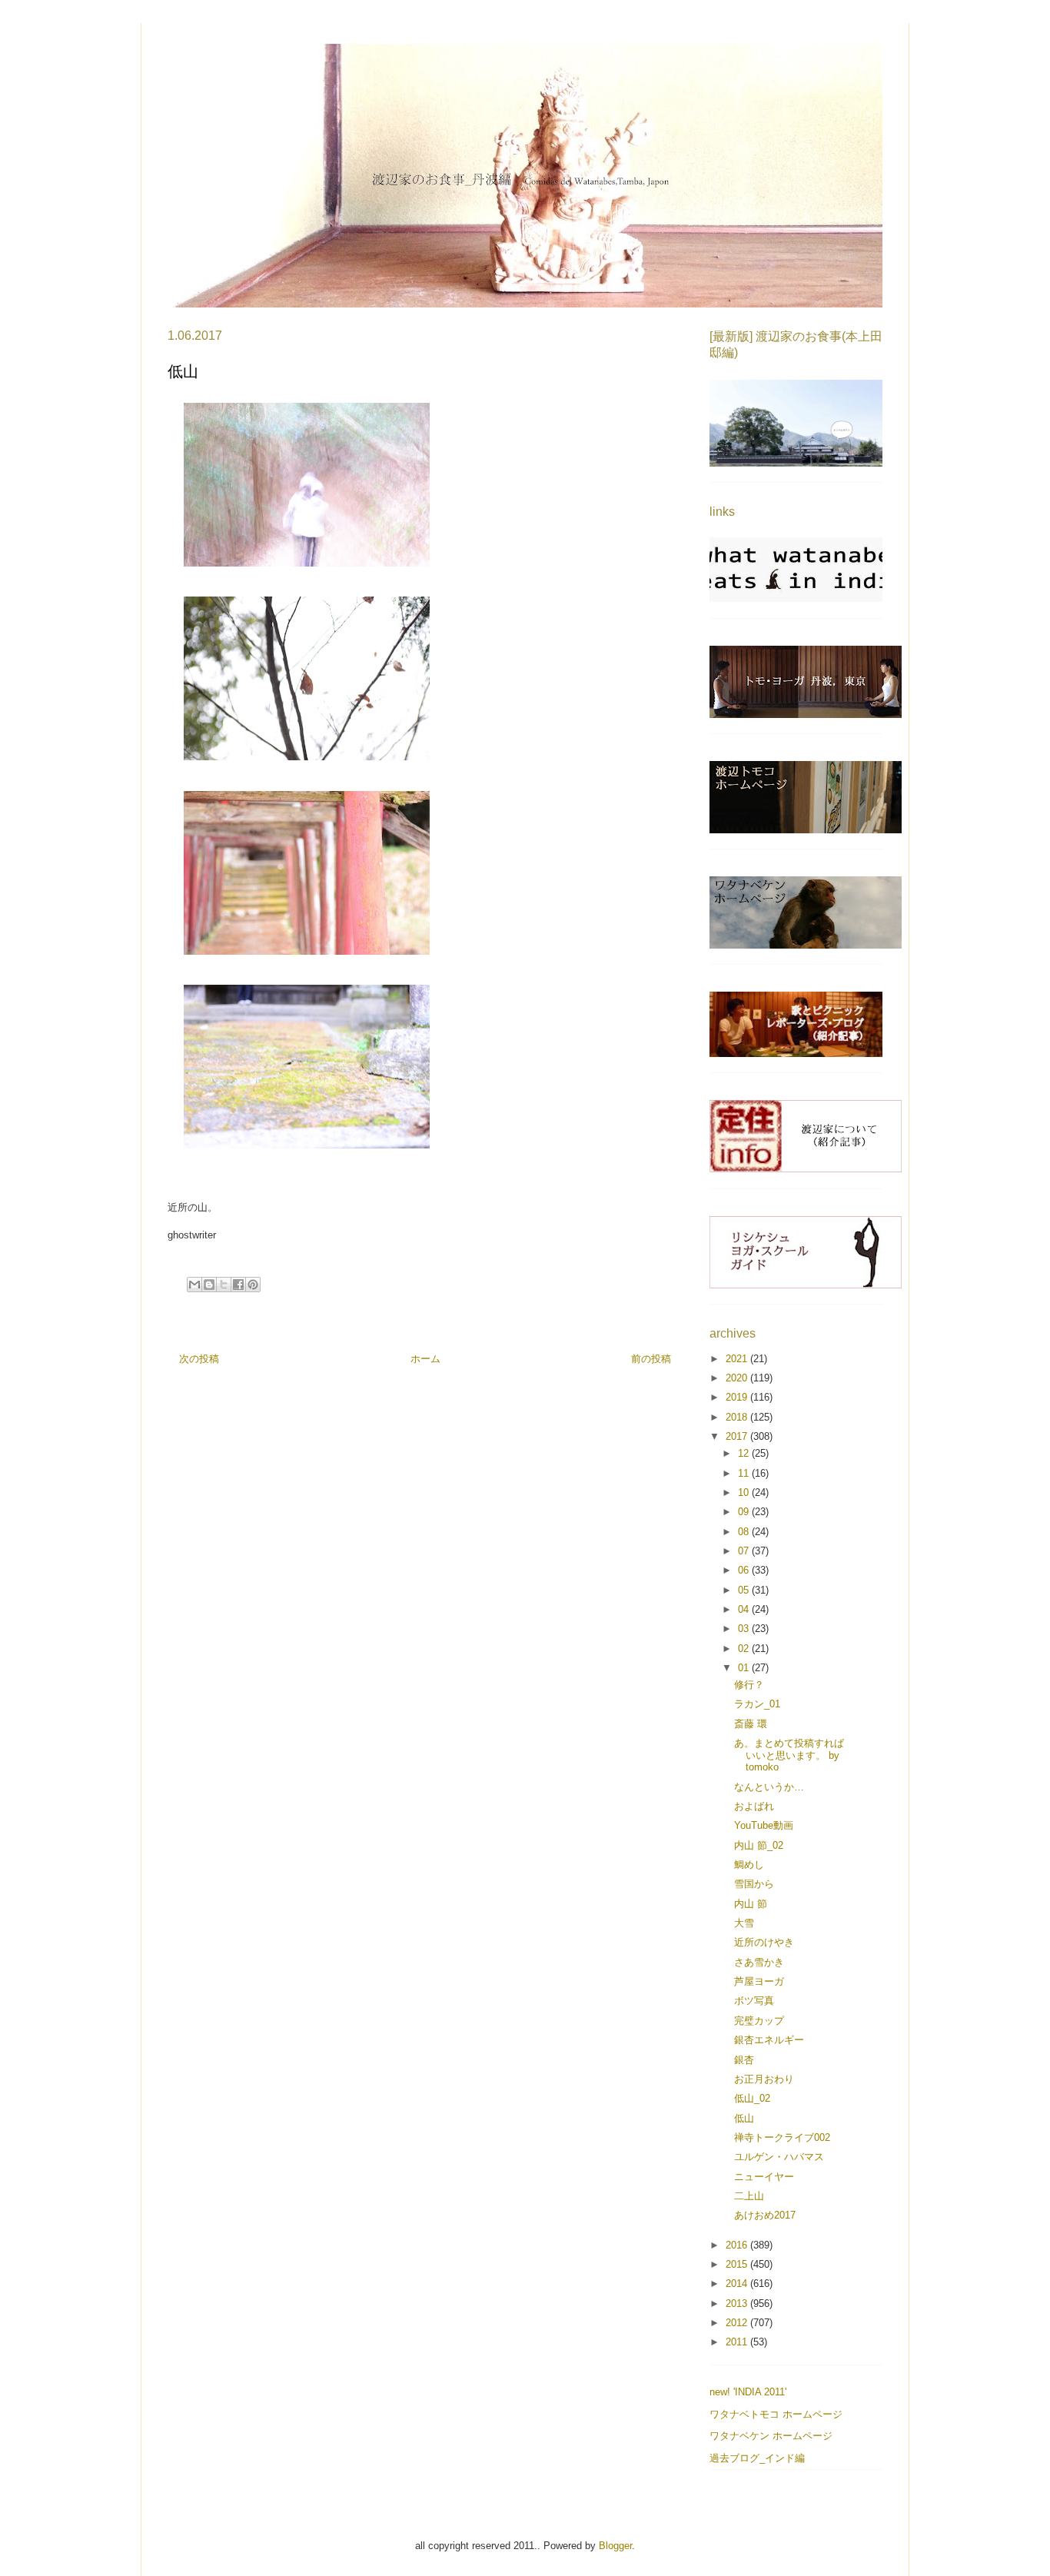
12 (745, 1453)
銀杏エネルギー (769, 2040)
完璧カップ (759, 2021)
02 (745, 1649)
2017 (738, 1436)
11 (745, 1473)
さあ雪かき (759, 1962)
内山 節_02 (759, 1845)
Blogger (615, 2546)
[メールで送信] (194, 1285)
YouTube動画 (764, 1825)
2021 (738, 1359)
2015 (738, 2264)
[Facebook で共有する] (238, 1285)
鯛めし (749, 1865)
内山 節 (751, 1904)
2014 (738, 2283)
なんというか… (769, 1787)
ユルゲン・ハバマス (779, 2157)
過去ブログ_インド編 (757, 2458)
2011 (738, 2342)
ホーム (425, 1359)
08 (745, 1532)
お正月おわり (764, 2079)
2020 (738, 1378)
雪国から (754, 1884)
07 (745, 1551)
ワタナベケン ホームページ (771, 2436)
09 (745, 1512)
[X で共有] (224, 1285)
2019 (738, 1397)
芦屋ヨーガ (759, 1981)
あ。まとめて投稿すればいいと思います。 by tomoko (789, 1755)
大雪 (744, 1923)
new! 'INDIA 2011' (748, 2392)
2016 (738, 2245)
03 (745, 1629)
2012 (738, 2323)
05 (745, 1590)
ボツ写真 (754, 2001)
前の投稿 (651, 1359)
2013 (738, 2303)
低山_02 (752, 2098)
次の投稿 (199, 1359)
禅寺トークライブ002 (782, 2137)
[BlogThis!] (209, 1285)
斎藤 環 (751, 1724)
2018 (738, 1417)
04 (745, 1609)
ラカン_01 (757, 1704)
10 (745, 1492)
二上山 (749, 2196)
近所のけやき (764, 1942)
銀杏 (744, 2060)
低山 (744, 2118)
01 (745, 1668)
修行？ (749, 1685)
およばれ (754, 1806)
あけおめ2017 (765, 2215)
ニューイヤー (764, 2177)
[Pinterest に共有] (253, 1285)
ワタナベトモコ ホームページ (776, 2414)
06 (745, 1570)
